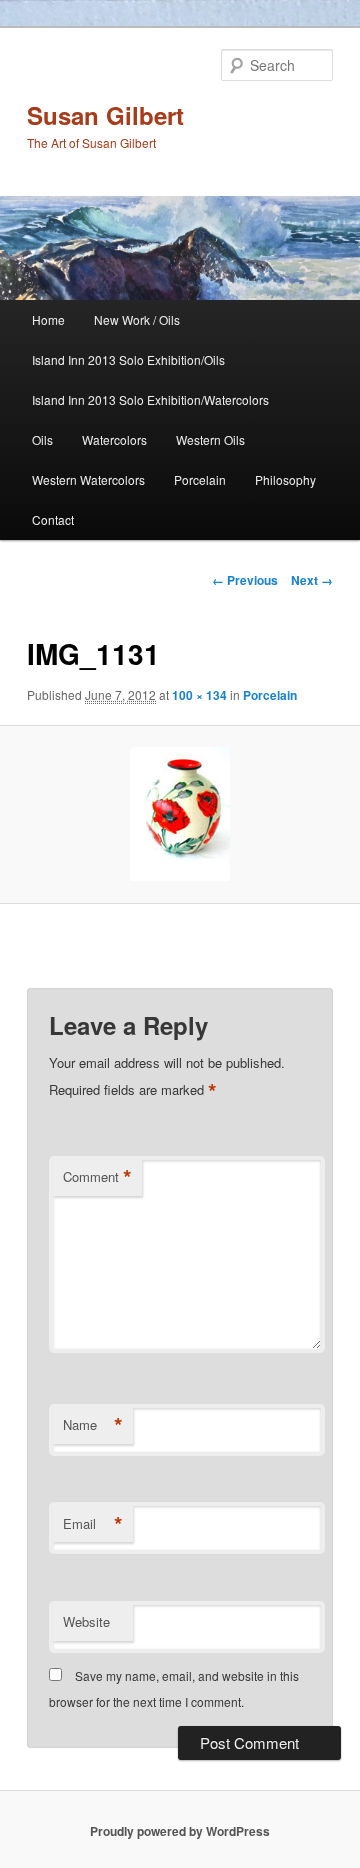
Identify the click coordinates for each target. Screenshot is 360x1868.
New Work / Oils (137, 319)
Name (93, 1425)
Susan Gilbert (105, 115)
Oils (42, 439)
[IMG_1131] (179, 814)
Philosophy (285, 479)
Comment (97, 1177)
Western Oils (210, 439)
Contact (53, 519)
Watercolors (114, 439)
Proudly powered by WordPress (180, 1831)
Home (48, 319)
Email (93, 1524)
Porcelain (200, 479)
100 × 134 (199, 695)
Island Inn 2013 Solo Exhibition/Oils (128, 359)
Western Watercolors (88, 479)
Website (86, 1621)
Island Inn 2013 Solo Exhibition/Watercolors (150, 399)
